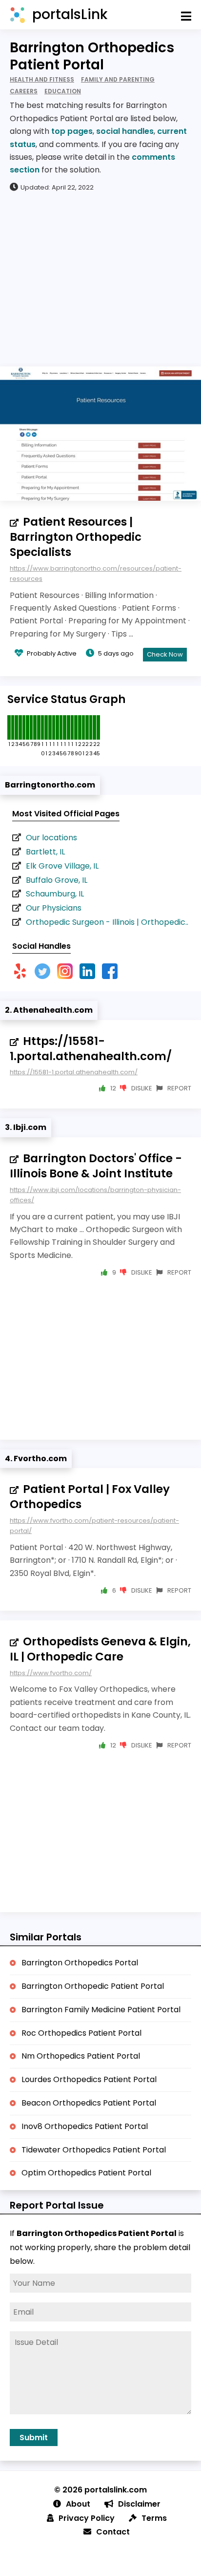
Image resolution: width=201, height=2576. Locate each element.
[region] (100, 278)
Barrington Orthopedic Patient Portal (93, 1986)
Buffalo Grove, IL (57, 880)
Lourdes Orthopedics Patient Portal (89, 2079)
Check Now (165, 654)
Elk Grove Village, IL (62, 866)
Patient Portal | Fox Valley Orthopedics (90, 1497)
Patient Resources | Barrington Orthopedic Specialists (76, 537)
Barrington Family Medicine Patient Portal (101, 2010)
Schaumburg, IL (55, 894)
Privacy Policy (87, 2518)
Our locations (51, 838)
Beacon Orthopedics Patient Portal (89, 2103)
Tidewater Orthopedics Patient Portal (94, 2150)
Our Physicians (54, 908)
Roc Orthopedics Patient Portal (81, 2033)
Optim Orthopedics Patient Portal (86, 2173)
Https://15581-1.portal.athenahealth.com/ (91, 1049)
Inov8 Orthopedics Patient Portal (85, 2126)
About (78, 2504)
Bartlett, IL (45, 852)
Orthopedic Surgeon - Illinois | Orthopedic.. (107, 922)
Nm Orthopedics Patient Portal (81, 2056)
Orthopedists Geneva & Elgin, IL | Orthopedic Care (100, 1649)
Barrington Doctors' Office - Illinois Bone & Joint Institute (96, 1166)
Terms (154, 2518)
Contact (113, 2532)
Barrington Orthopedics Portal (80, 1963)
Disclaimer (139, 2504)
